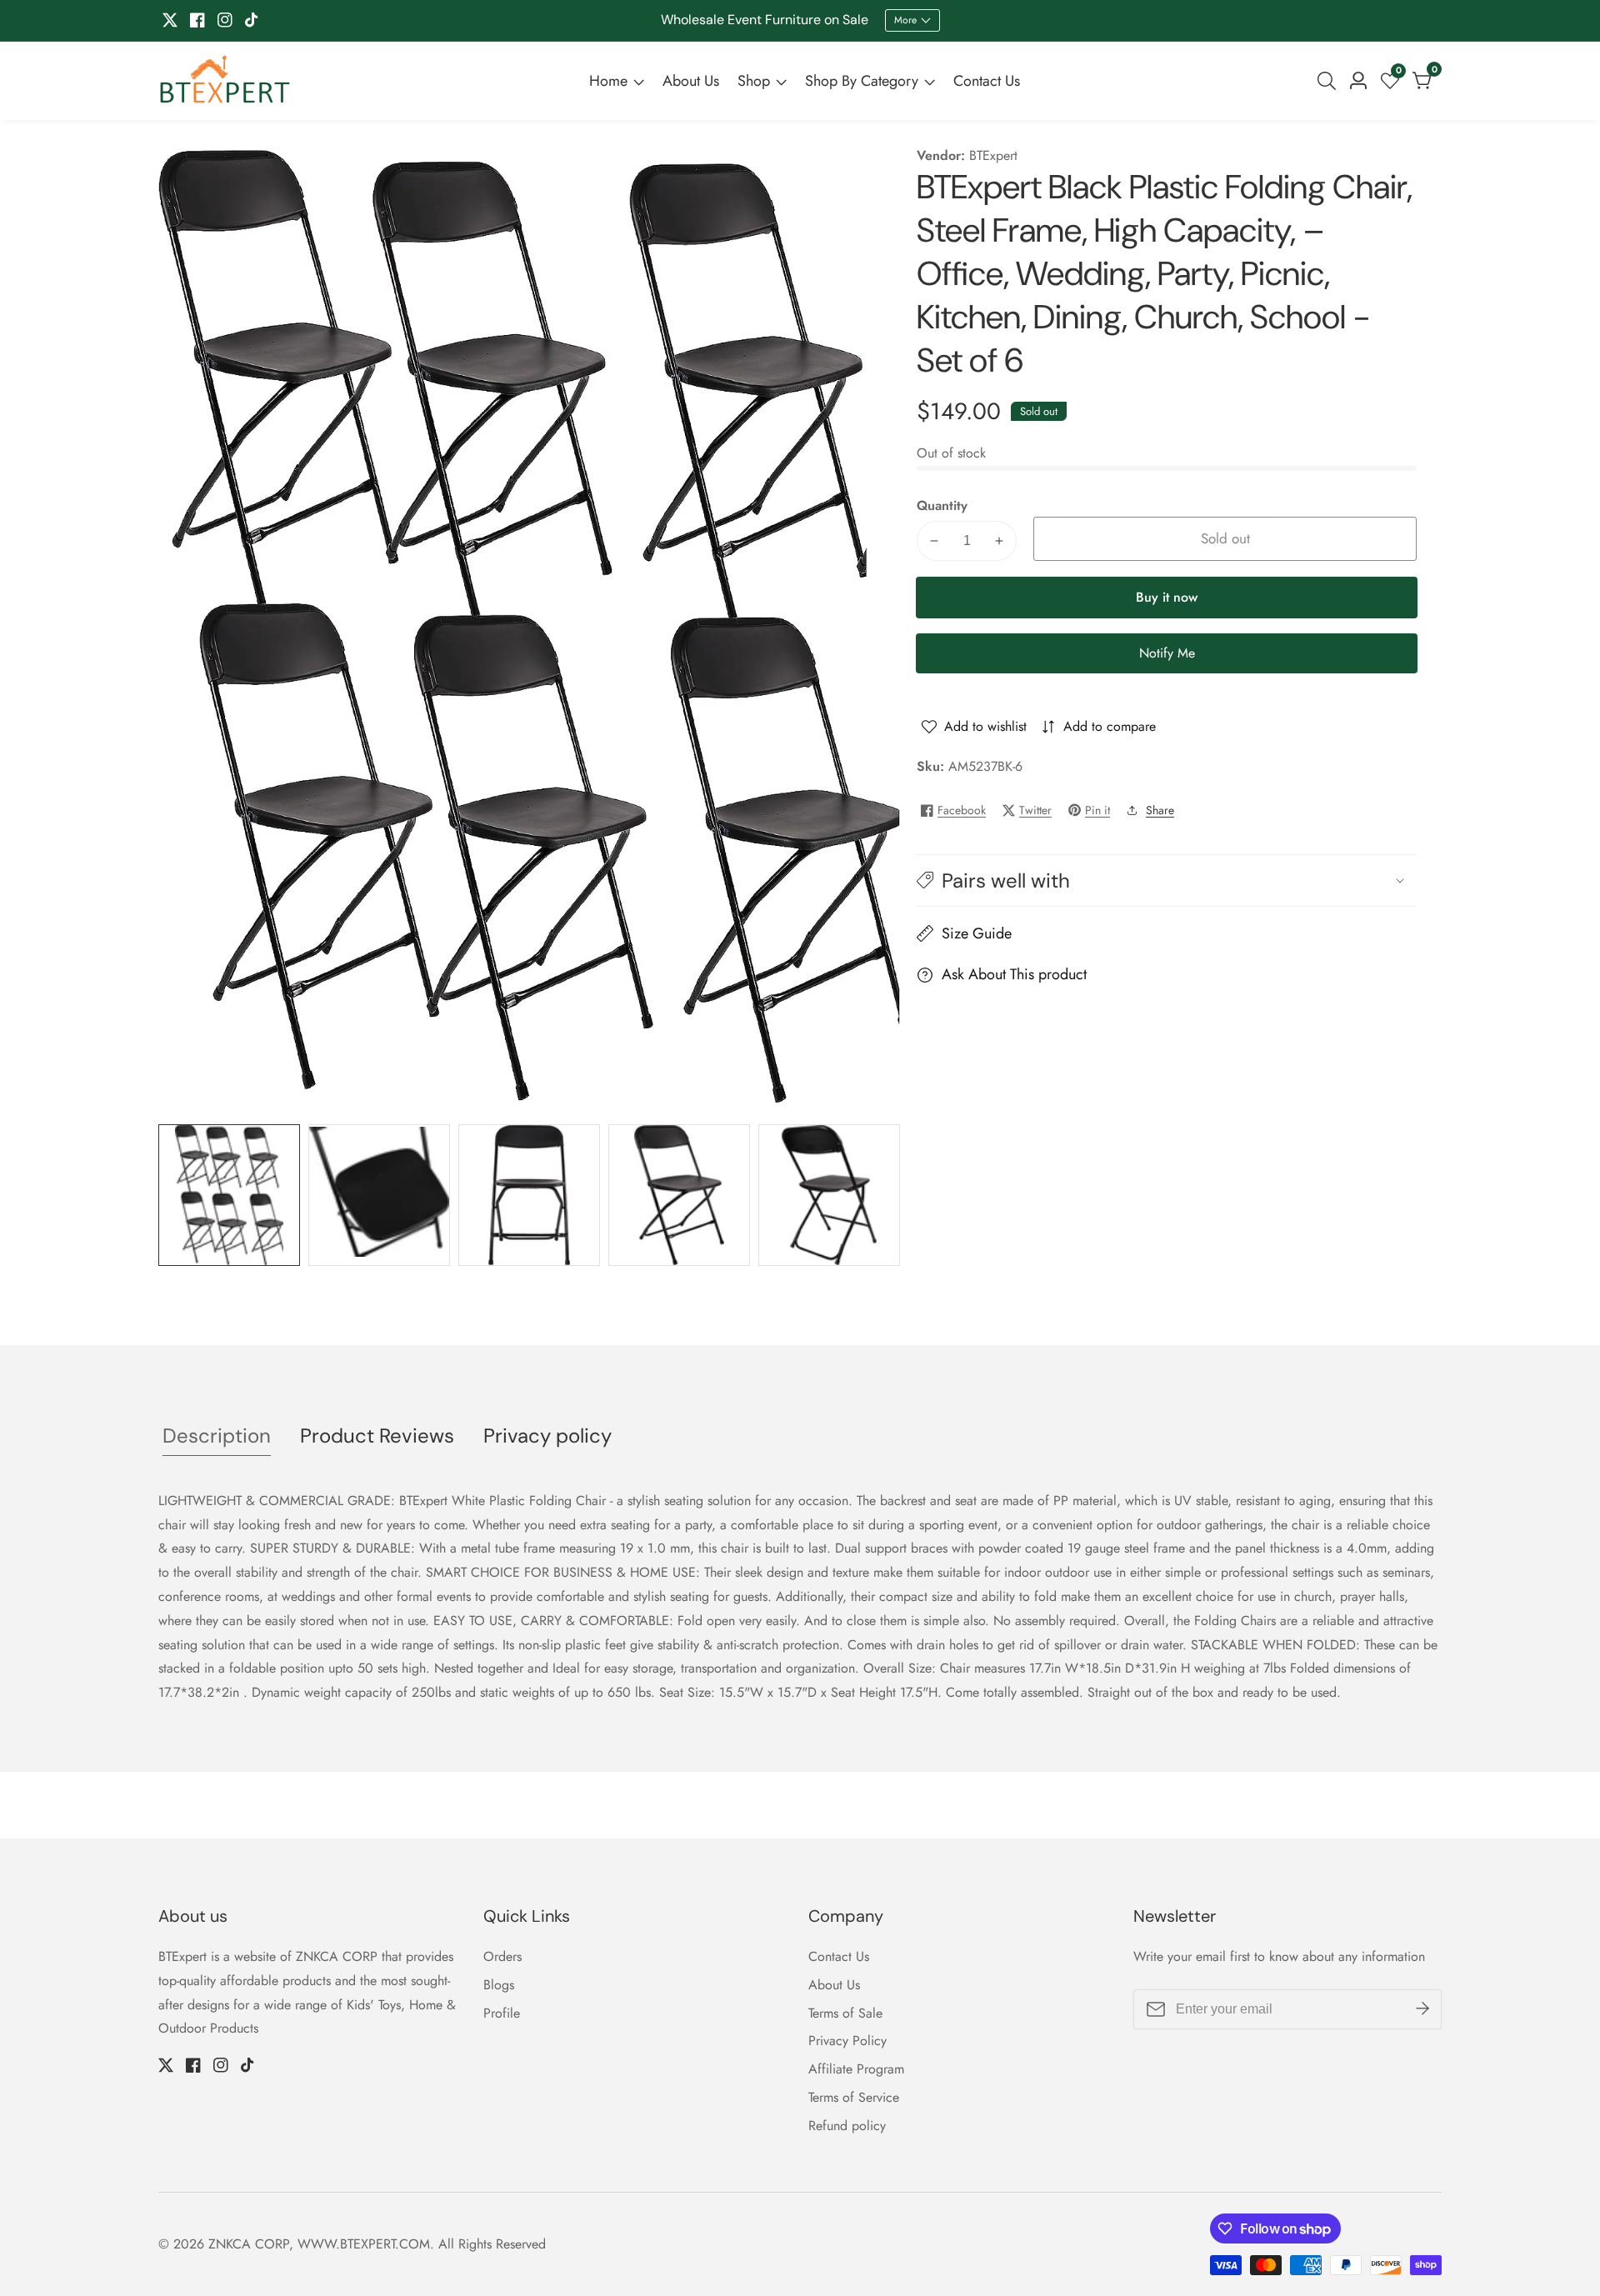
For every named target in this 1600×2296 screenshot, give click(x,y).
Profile (502, 2013)
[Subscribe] (1422, 2009)
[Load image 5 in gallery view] (829, 1195)
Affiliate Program (856, 2069)
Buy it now (1167, 597)
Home (608, 81)
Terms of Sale (845, 2013)
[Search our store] (1330, 81)
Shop (754, 81)
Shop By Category (862, 81)
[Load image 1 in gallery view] (229, 1195)
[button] (1167, 880)
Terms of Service (854, 2097)
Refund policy (847, 2126)
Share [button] (1160, 810)
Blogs (499, 1985)
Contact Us (987, 81)
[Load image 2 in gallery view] (379, 1195)
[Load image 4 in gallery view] (679, 1195)
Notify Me (1167, 653)
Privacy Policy (847, 2041)
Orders (502, 1956)
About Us (691, 81)
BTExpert (993, 156)
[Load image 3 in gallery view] (529, 1195)
